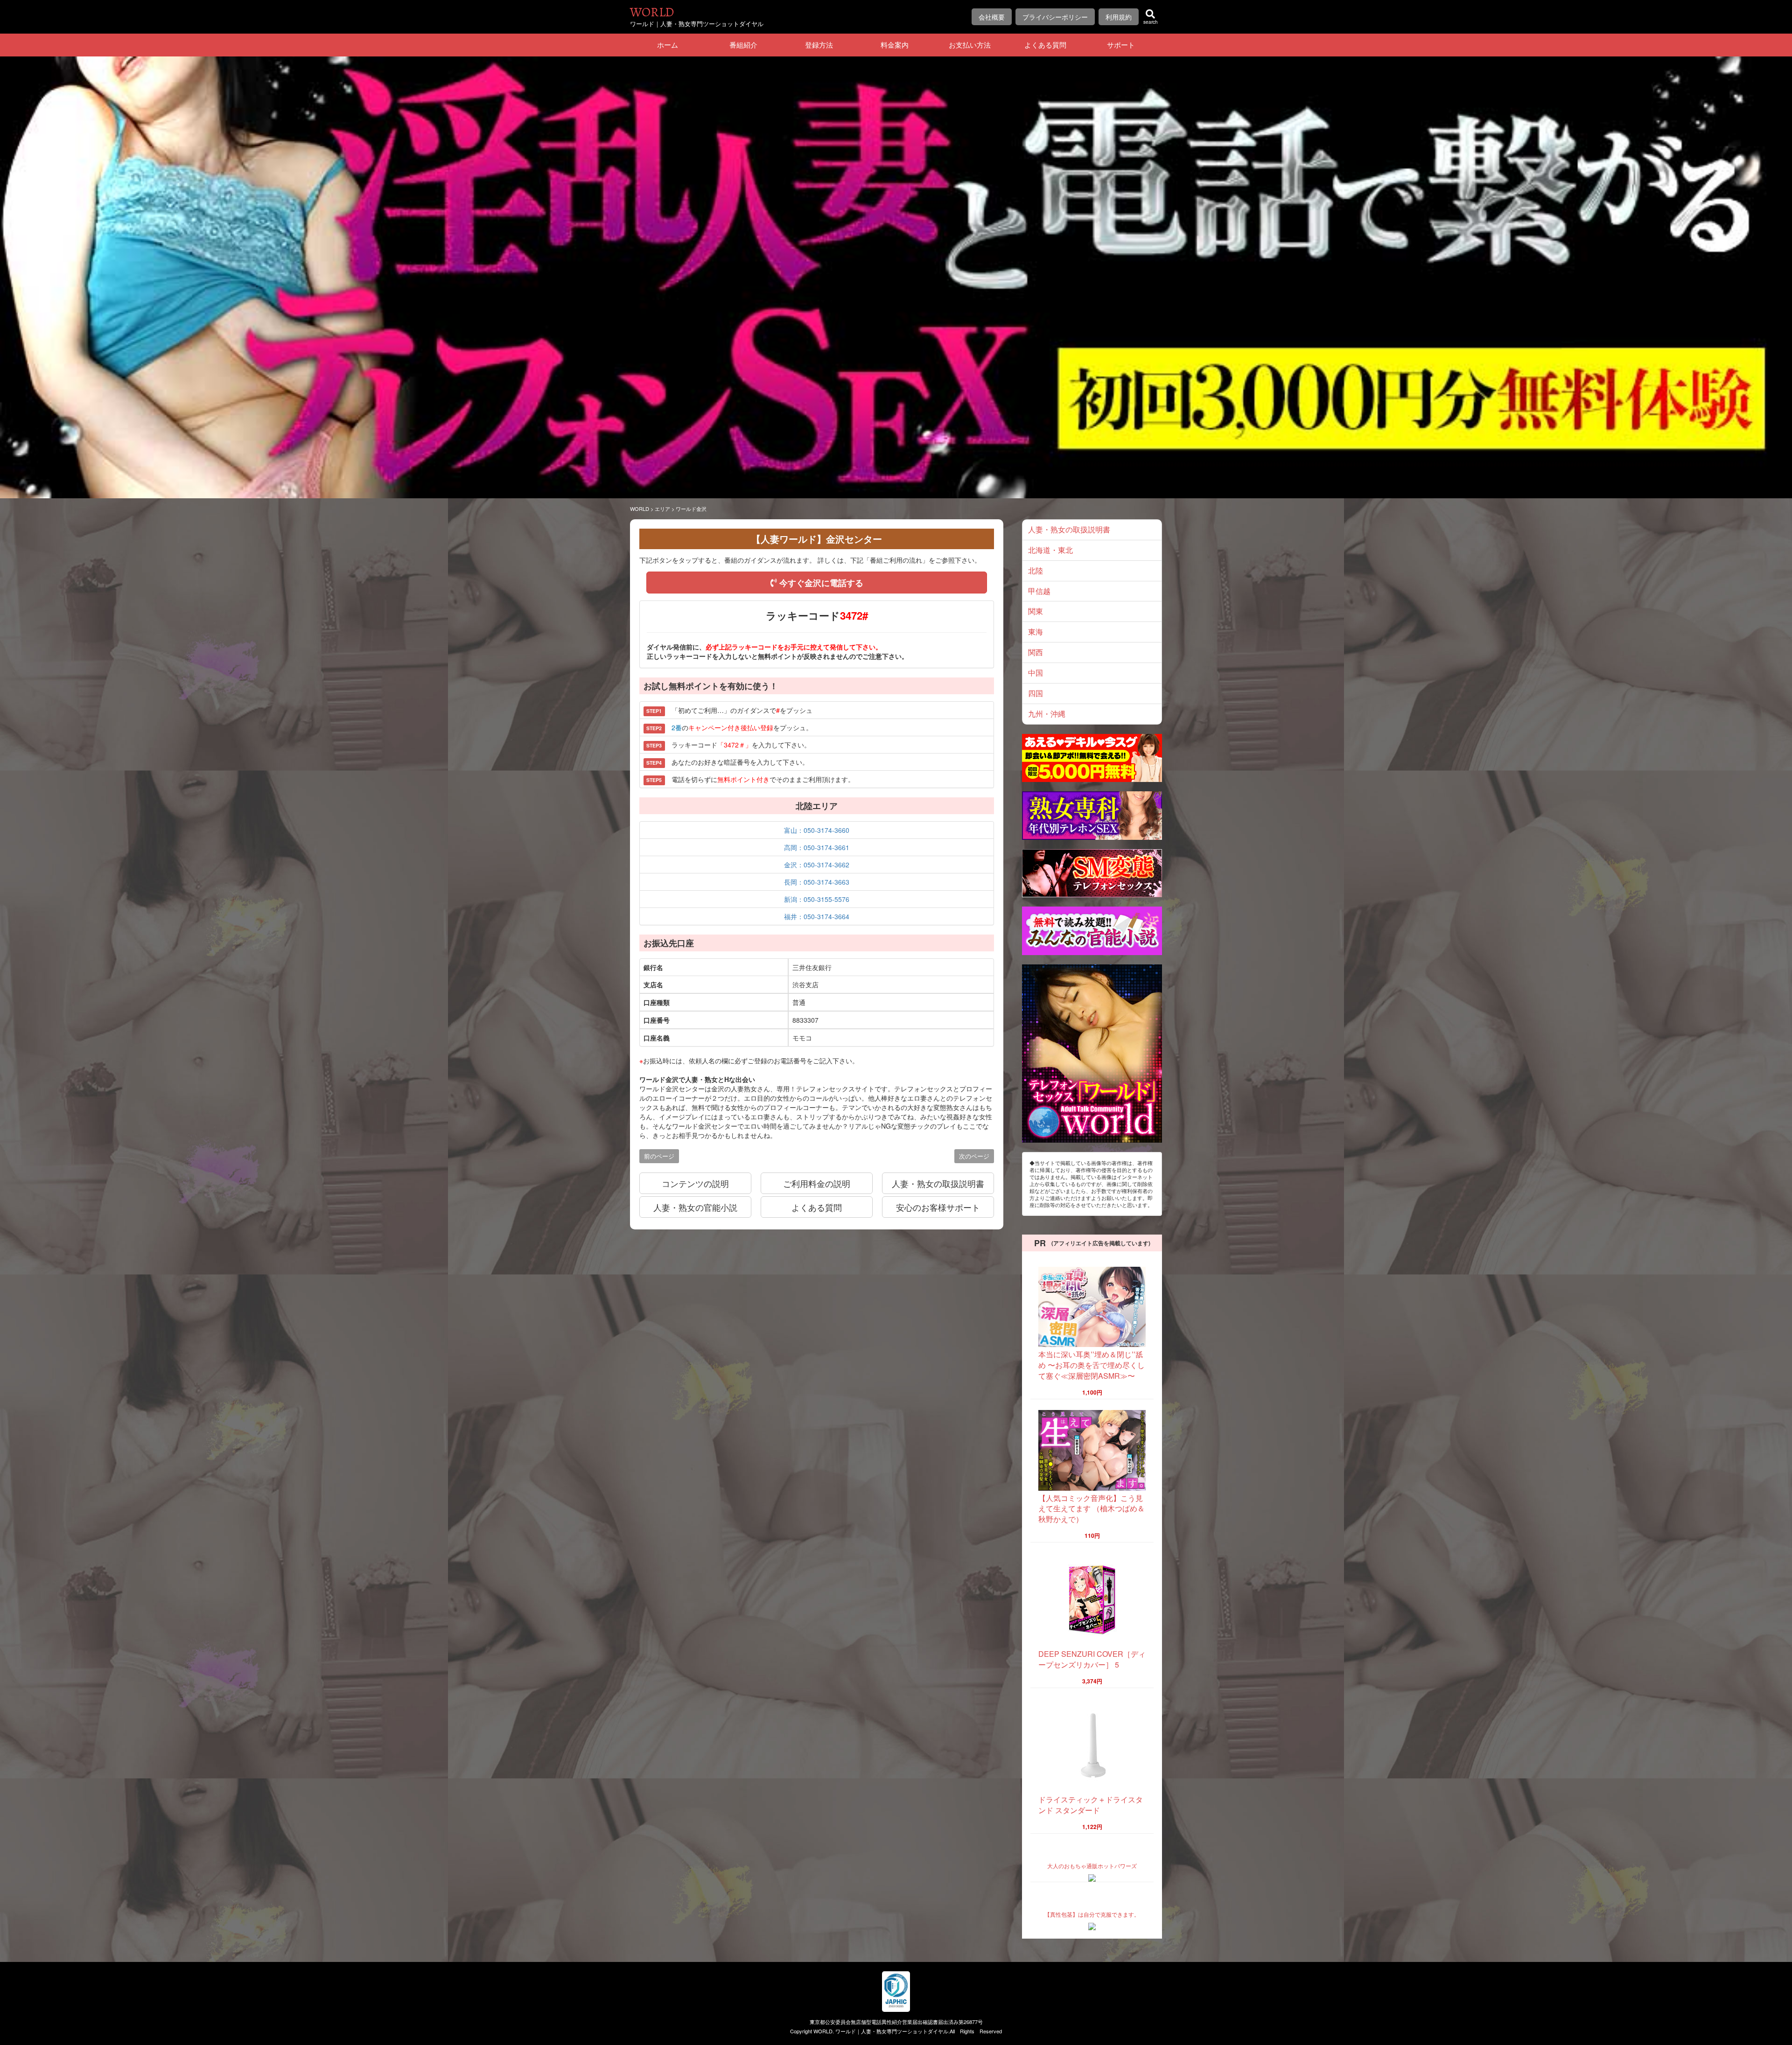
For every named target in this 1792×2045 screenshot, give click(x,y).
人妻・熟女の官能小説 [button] (695, 1207)
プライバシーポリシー (1055, 17)
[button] (817, 583)
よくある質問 (1045, 45)
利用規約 (1119, 17)
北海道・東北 (1050, 550)
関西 (1036, 652)
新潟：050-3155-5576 (817, 899)
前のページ (659, 1156)
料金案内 (895, 45)
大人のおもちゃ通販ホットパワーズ (1092, 1866)
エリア (662, 509)
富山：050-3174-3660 (817, 830)
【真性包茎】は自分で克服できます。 (1092, 1914)
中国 (1036, 673)
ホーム (668, 45)
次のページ (974, 1156)
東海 (1036, 632)
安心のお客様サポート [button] (938, 1207)
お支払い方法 (970, 45)
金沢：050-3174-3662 (817, 865)
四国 (1036, 693)
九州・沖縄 (1047, 714)
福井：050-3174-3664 (817, 916)
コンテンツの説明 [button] (695, 1183)
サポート (1121, 45)
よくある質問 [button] (817, 1207)
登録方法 (819, 45)
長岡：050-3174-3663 (817, 882)
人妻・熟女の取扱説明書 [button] (938, 1183)
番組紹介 (743, 45)
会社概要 (992, 17)
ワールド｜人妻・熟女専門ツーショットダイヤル (892, 2031)
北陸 (1036, 570)
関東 (1036, 611)
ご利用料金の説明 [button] (817, 1183)
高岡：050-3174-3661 (817, 847)
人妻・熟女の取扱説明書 (1069, 529)
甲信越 (1039, 591)
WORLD (652, 12)
